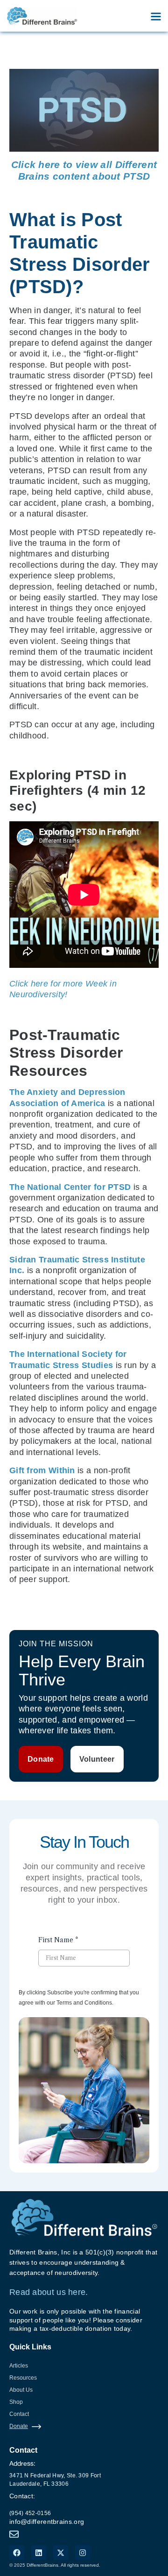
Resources (23, 2378)
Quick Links (30, 2347)
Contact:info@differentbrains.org (47, 2509)
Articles (19, 2366)
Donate (19, 2426)
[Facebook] (17, 2553)
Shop (16, 2402)
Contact (19, 2414)
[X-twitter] (61, 2553)
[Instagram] (83, 2553)
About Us (21, 2390)
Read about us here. (49, 2292)
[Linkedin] (39, 2553)
